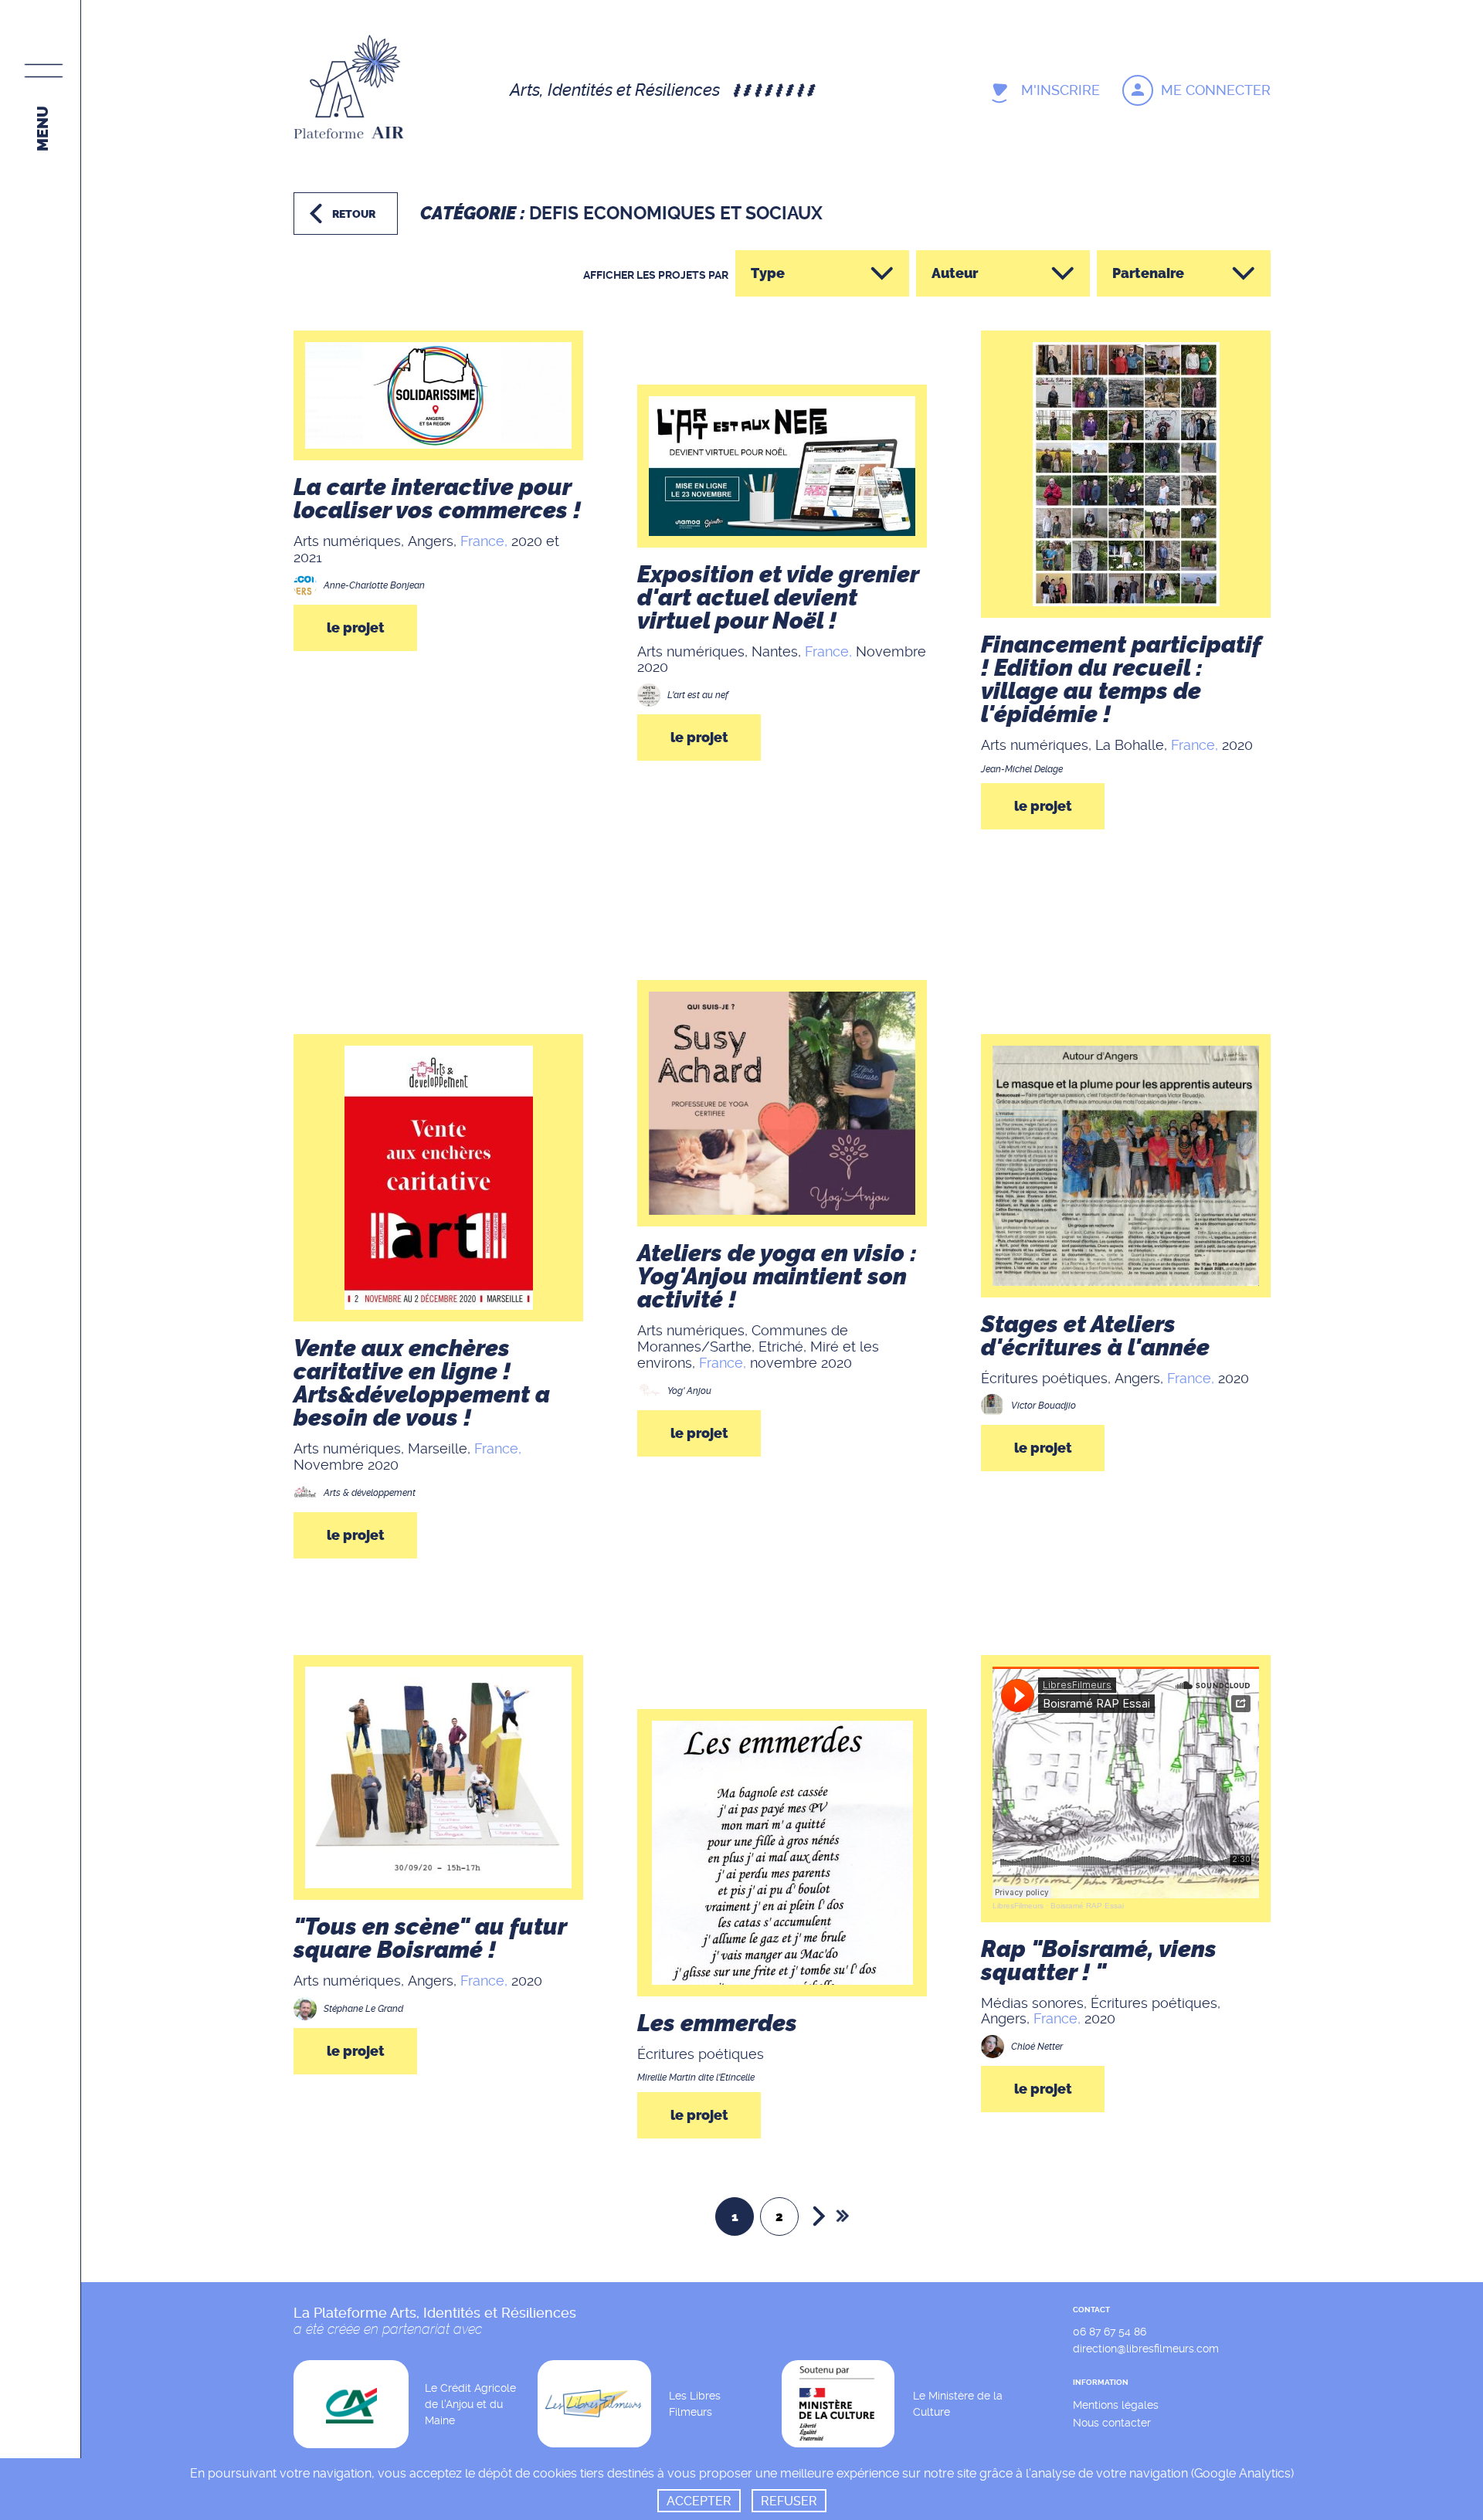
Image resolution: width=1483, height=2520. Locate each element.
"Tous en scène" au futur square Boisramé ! (430, 1938)
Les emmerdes (717, 2023)
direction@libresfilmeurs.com (1146, 2349)
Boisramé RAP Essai (1087, 1906)
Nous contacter (1112, 2423)
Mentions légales (1116, 2405)
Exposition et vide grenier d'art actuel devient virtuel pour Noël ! (778, 598)
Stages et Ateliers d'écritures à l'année (1095, 1336)
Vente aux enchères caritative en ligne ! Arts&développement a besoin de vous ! (422, 1383)
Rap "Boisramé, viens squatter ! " (1099, 1961)
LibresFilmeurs (1018, 1906)
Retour (354, 214)
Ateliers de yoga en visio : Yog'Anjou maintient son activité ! (777, 1277)
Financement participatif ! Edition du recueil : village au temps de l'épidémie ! (1121, 680)
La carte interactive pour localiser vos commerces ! (437, 499)
